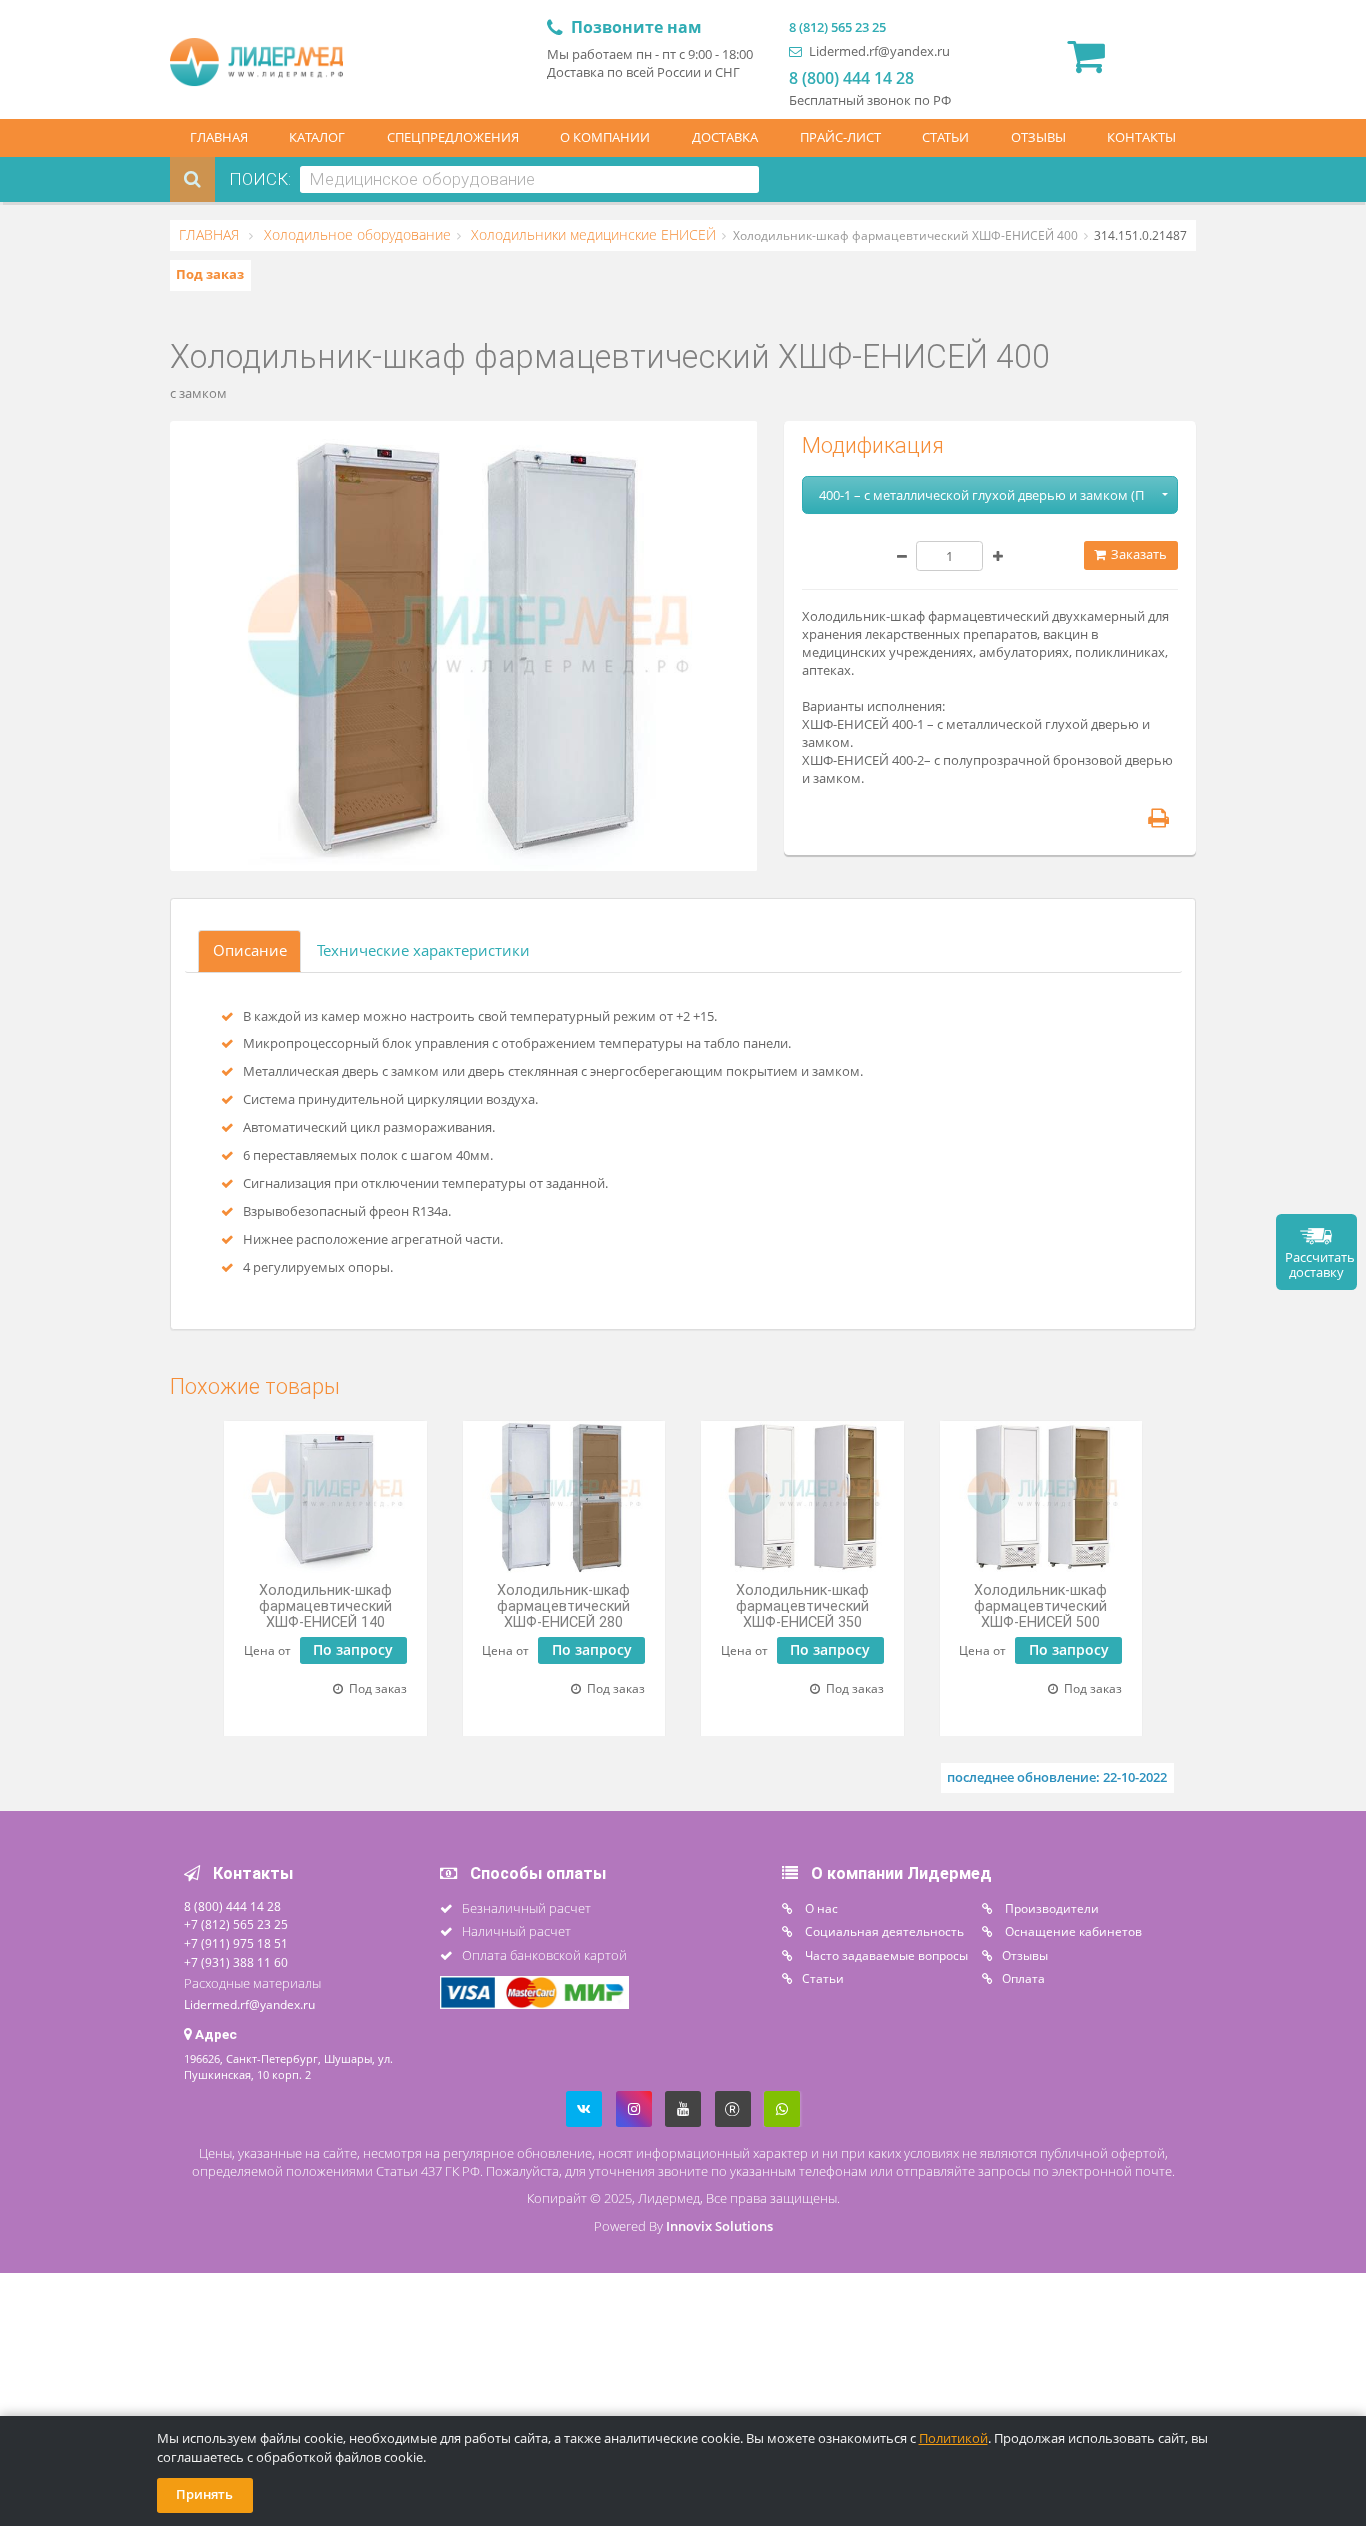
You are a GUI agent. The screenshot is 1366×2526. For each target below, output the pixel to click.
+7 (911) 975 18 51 (236, 1943)
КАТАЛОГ (317, 137)
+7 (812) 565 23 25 (236, 1924)
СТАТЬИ (945, 137)
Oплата (1023, 1978)
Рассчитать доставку (1320, 1265)
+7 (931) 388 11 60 (236, 1962)
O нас (820, 1908)
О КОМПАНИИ (605, 137)
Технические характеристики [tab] (423, 950)
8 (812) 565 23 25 (837, 27)
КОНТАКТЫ (1141, 137)
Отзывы (1025, 1955)
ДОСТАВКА (725, 137)
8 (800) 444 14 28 (851, 78)
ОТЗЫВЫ (1038, 137)
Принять (204, 2494)
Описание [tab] (250, 950)
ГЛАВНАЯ (219, 137)
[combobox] (529, 179)
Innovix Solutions (719, 2226)
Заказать (1137, 554)
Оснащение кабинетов (1072, 1931)
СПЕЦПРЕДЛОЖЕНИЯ (453, 137)
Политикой (953, 2438)
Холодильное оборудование (355, 235)
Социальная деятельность (883, 1931)
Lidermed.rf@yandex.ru (878, 51)
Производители (1050, 1908)
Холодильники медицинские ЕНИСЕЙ (591, 235)
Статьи (823, 1978)
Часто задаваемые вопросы (885, 1955)
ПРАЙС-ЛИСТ (840, 137)
